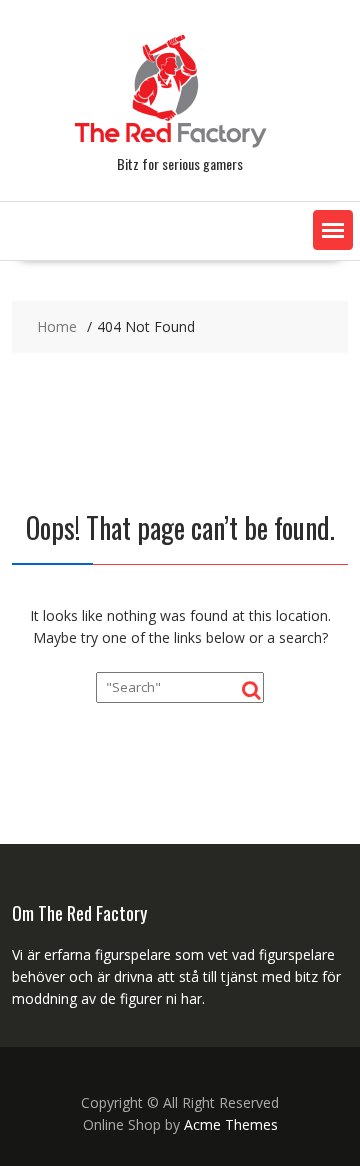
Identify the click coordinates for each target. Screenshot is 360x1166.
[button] (333, 230)
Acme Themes (231, 1124)
